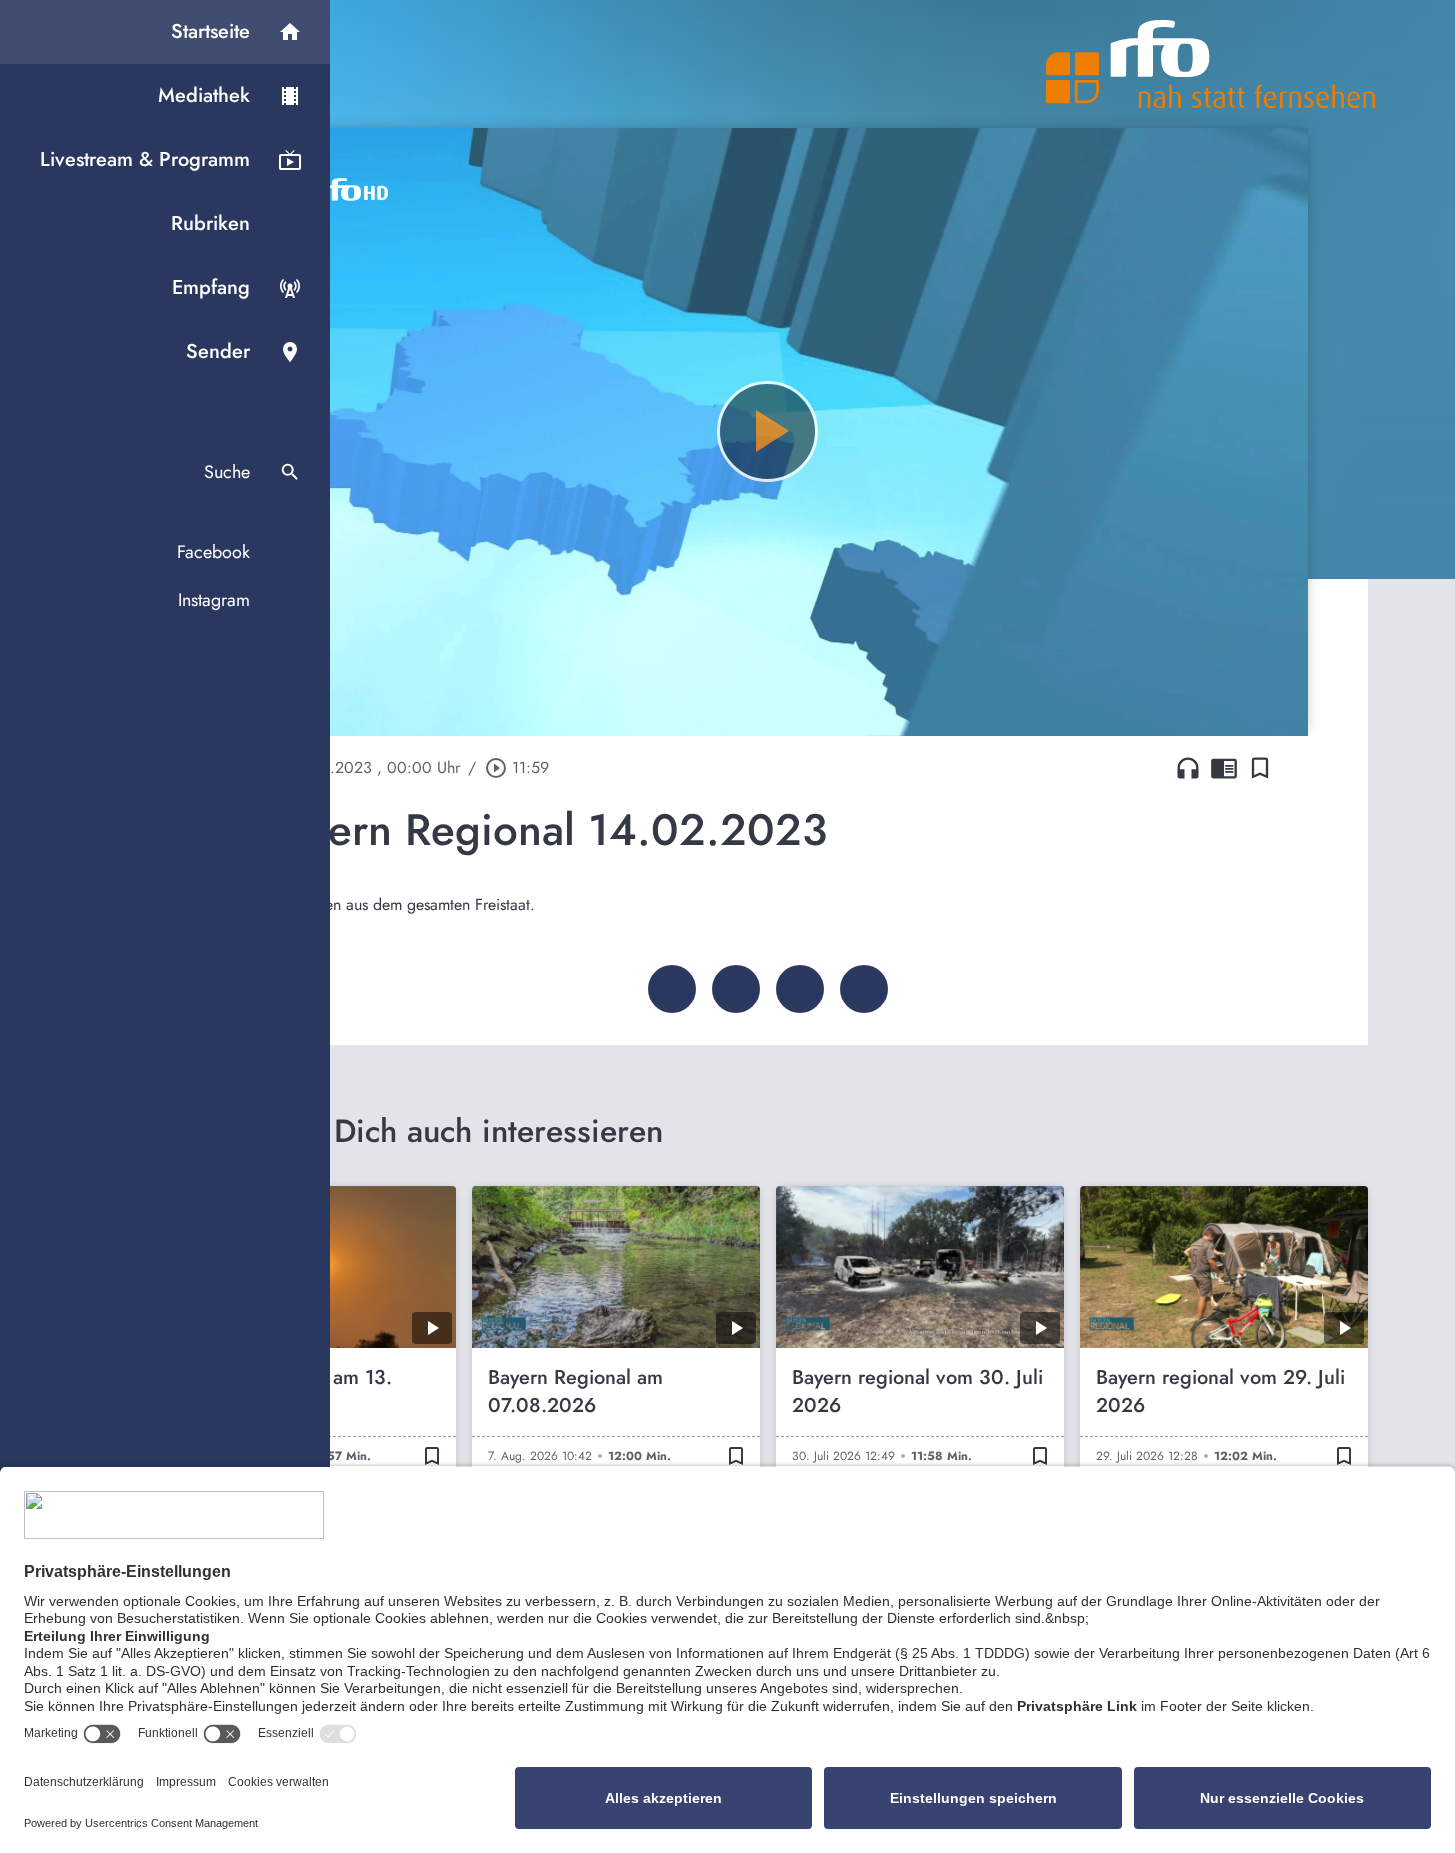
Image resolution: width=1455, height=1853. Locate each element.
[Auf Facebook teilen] (672, 989)
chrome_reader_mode (1224, 768)
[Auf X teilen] (736, 989)
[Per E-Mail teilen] (864, 989)
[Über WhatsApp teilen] (800, 989)
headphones (1188, 768)
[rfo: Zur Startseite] (1211, 64)
